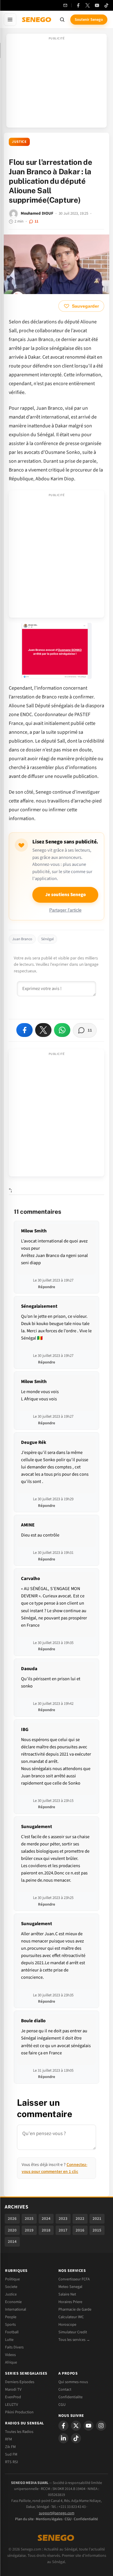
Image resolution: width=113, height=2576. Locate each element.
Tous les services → (74, 2340)
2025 (29, 2219)
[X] (76, 2426)
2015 (97, 2230)
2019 (29, 2230)
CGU (62, 2405)
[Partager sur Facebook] (24, 1030)
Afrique (11, 2362)
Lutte (9, 2340)
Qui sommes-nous (73, 2382)
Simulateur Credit (73, 2332)
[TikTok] (106, 5)
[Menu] (10, 20)
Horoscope (67, 2324)
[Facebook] (78, 5)
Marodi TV (13, 2389)
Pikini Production (19, 2412)
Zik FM (10, 2447)
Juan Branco (22, 939)
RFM (8, 2439)
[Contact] (65, 5)
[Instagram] (101, 2426)
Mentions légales (49, 2519)
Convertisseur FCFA (74, 2279)
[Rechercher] (62, 20)
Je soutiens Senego (65, 895)
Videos (10, 2355)
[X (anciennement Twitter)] (88, 5)
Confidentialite (70, 2397)
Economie (13, 2302)
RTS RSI (11, 2462)
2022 (80, 2219)
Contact (65, 2389)
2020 (12, 2230)
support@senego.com (57, 2513)
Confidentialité (86, 2519)
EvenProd (13, 2397)
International (16, 2309)
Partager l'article (65, 910)
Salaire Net (67, 2294)
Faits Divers (14, 2347)
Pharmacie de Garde (75, 2309)
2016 (80, 2230)
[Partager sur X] (43, 1030)
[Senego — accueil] (37, 20)
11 (36, 221)
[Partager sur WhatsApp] (62, 1030)
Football (12, 2332)
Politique (12, 2279)
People (11, 2317)
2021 (97, 2219)
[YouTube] (97, 5)
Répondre (47, 1287)
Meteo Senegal (70, 2287)
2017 (63, 2230)
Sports (10, 2324)
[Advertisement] (56, 83)
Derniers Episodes (20, 2382)
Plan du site (24, 2519)
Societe (11, 2287)
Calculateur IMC (71, 2317)
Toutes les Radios (19, 2432)
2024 (46, 2219)
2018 (46, 2230)
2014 (12, 2242)
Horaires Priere (70, 2302)
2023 (63, 2219)
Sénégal (47, 939)
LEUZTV (11, 2405)
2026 (12, 2219)
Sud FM (11, 2454)
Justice (19, 142)
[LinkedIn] (63, 2438)
